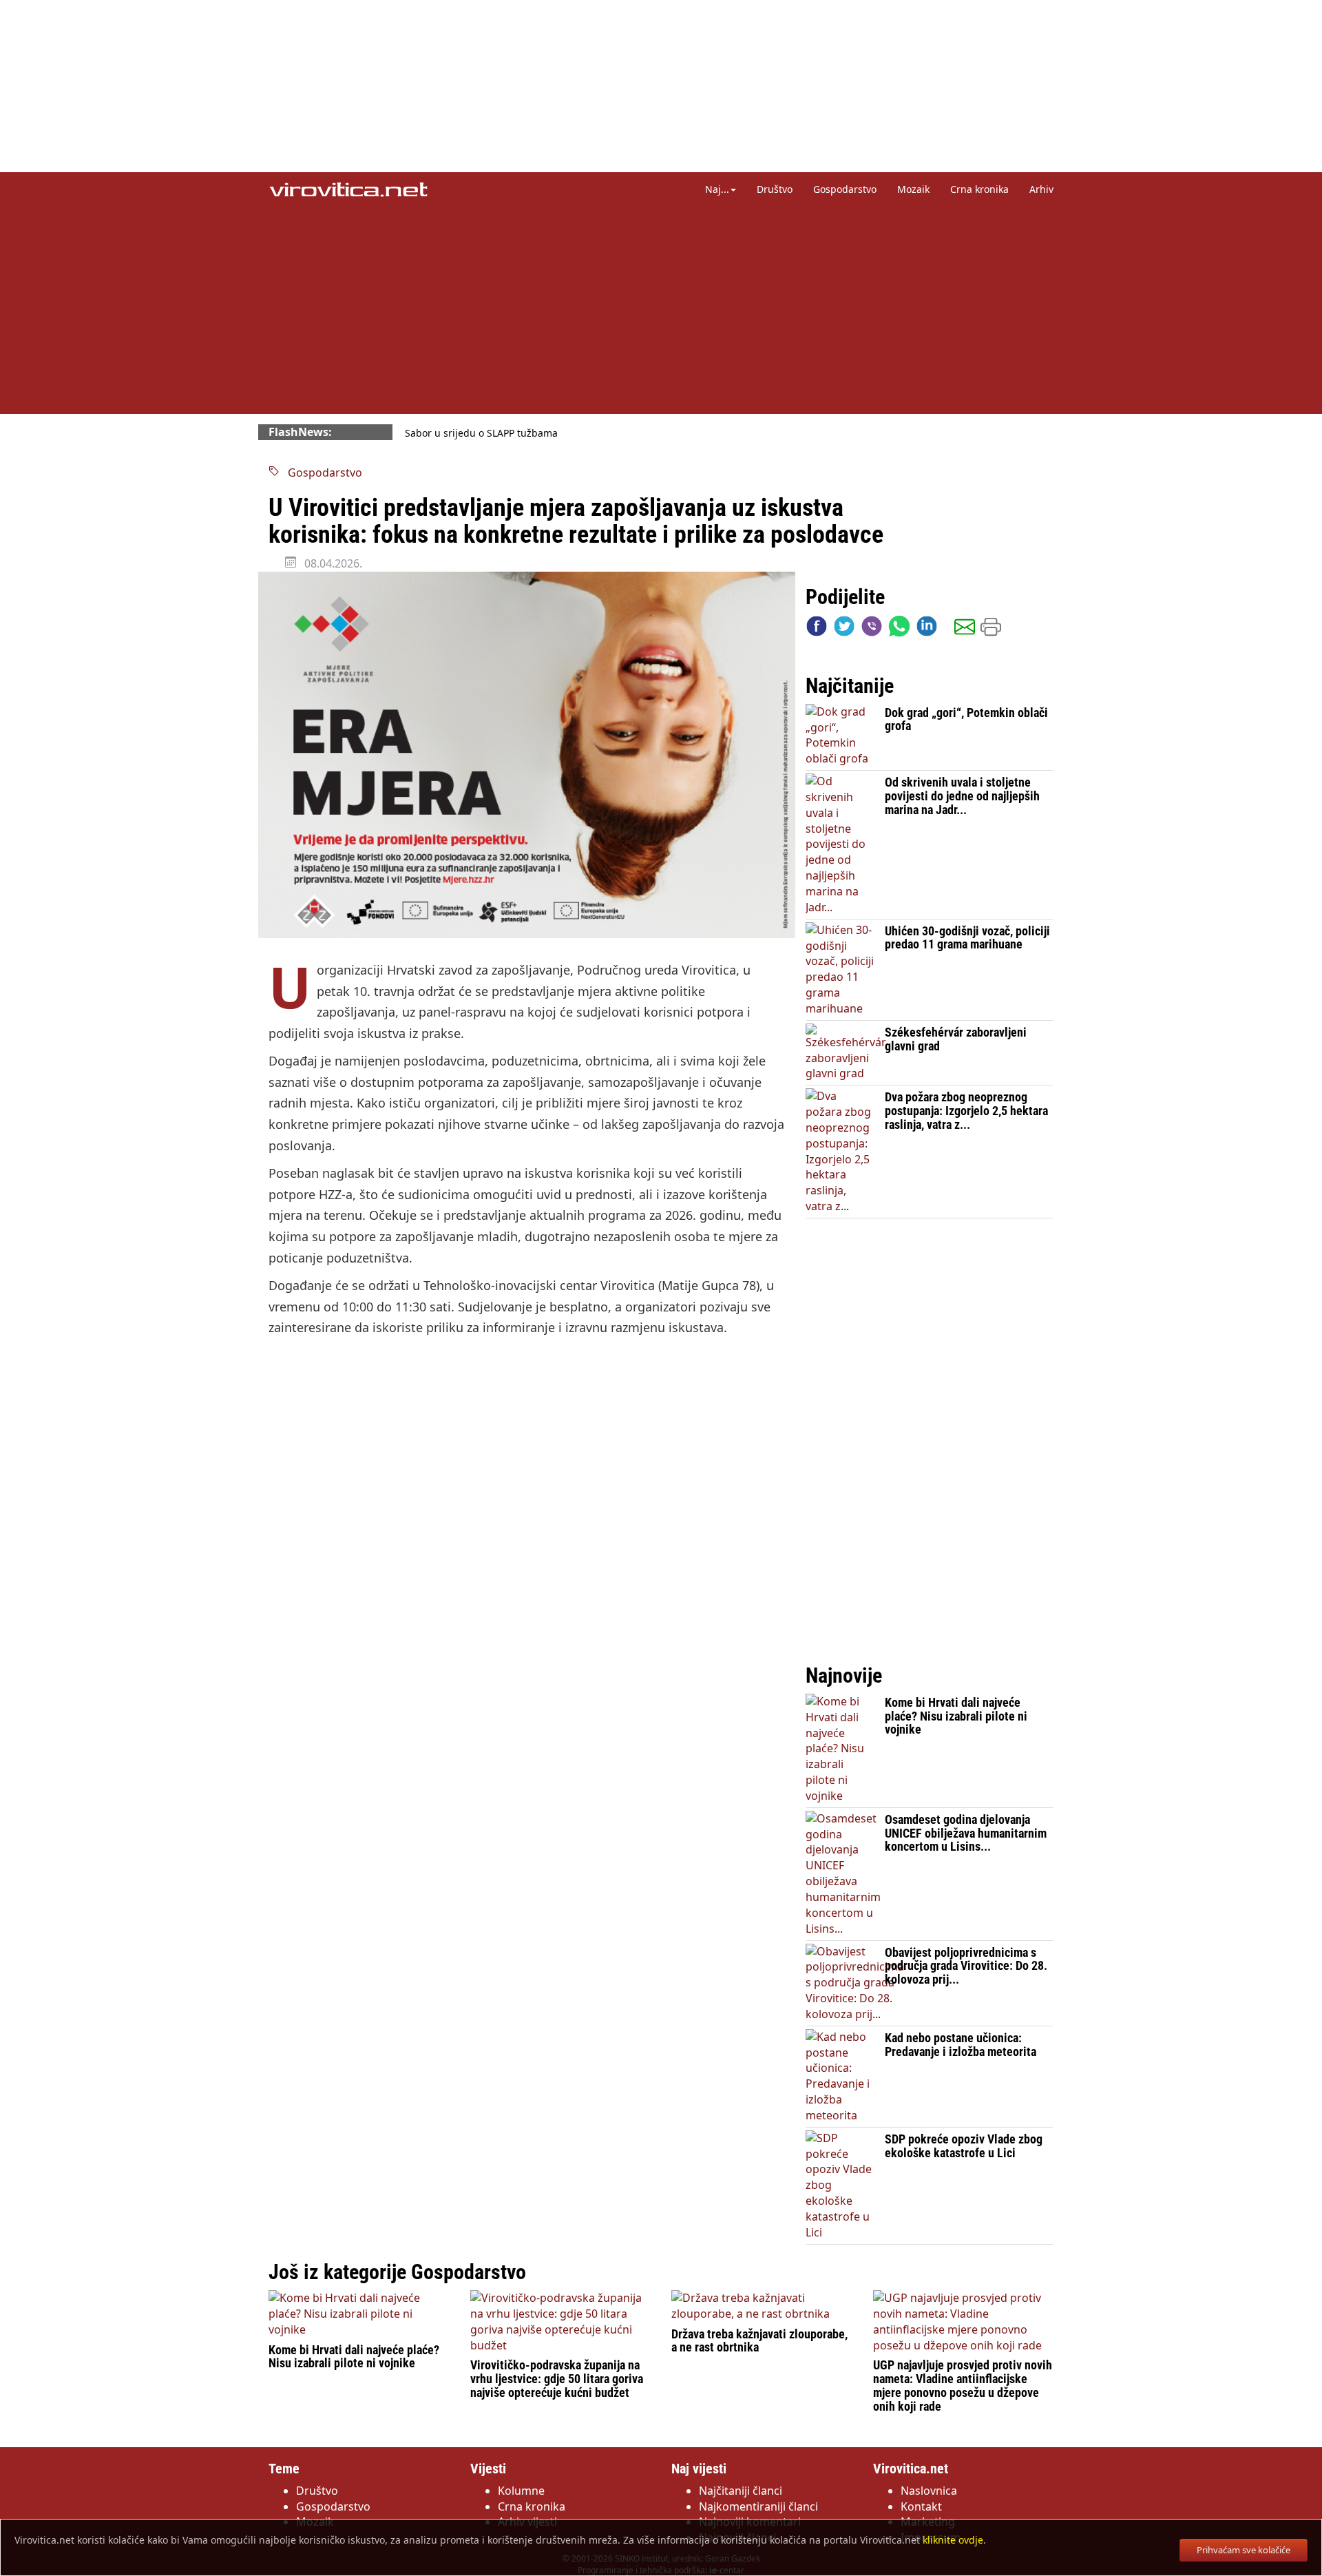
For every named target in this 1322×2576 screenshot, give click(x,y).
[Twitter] (844, 629)
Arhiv (1041, 189)
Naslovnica (929, 2491)
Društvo (775, 189)
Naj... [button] (717, 189)
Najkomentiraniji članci (758, 2506)
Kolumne (521, 2491)
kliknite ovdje (953, 2540)
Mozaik (913, 189)
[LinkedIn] (927, 629)
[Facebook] (817, 629)
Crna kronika (979, 189)
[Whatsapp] (899, 629)
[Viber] (872, 629)
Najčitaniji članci (741, 2491)
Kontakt (921, 2506)
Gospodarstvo (845, 189)
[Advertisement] (661, 310)
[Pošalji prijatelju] (965, 629)
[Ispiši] (991, 629)
